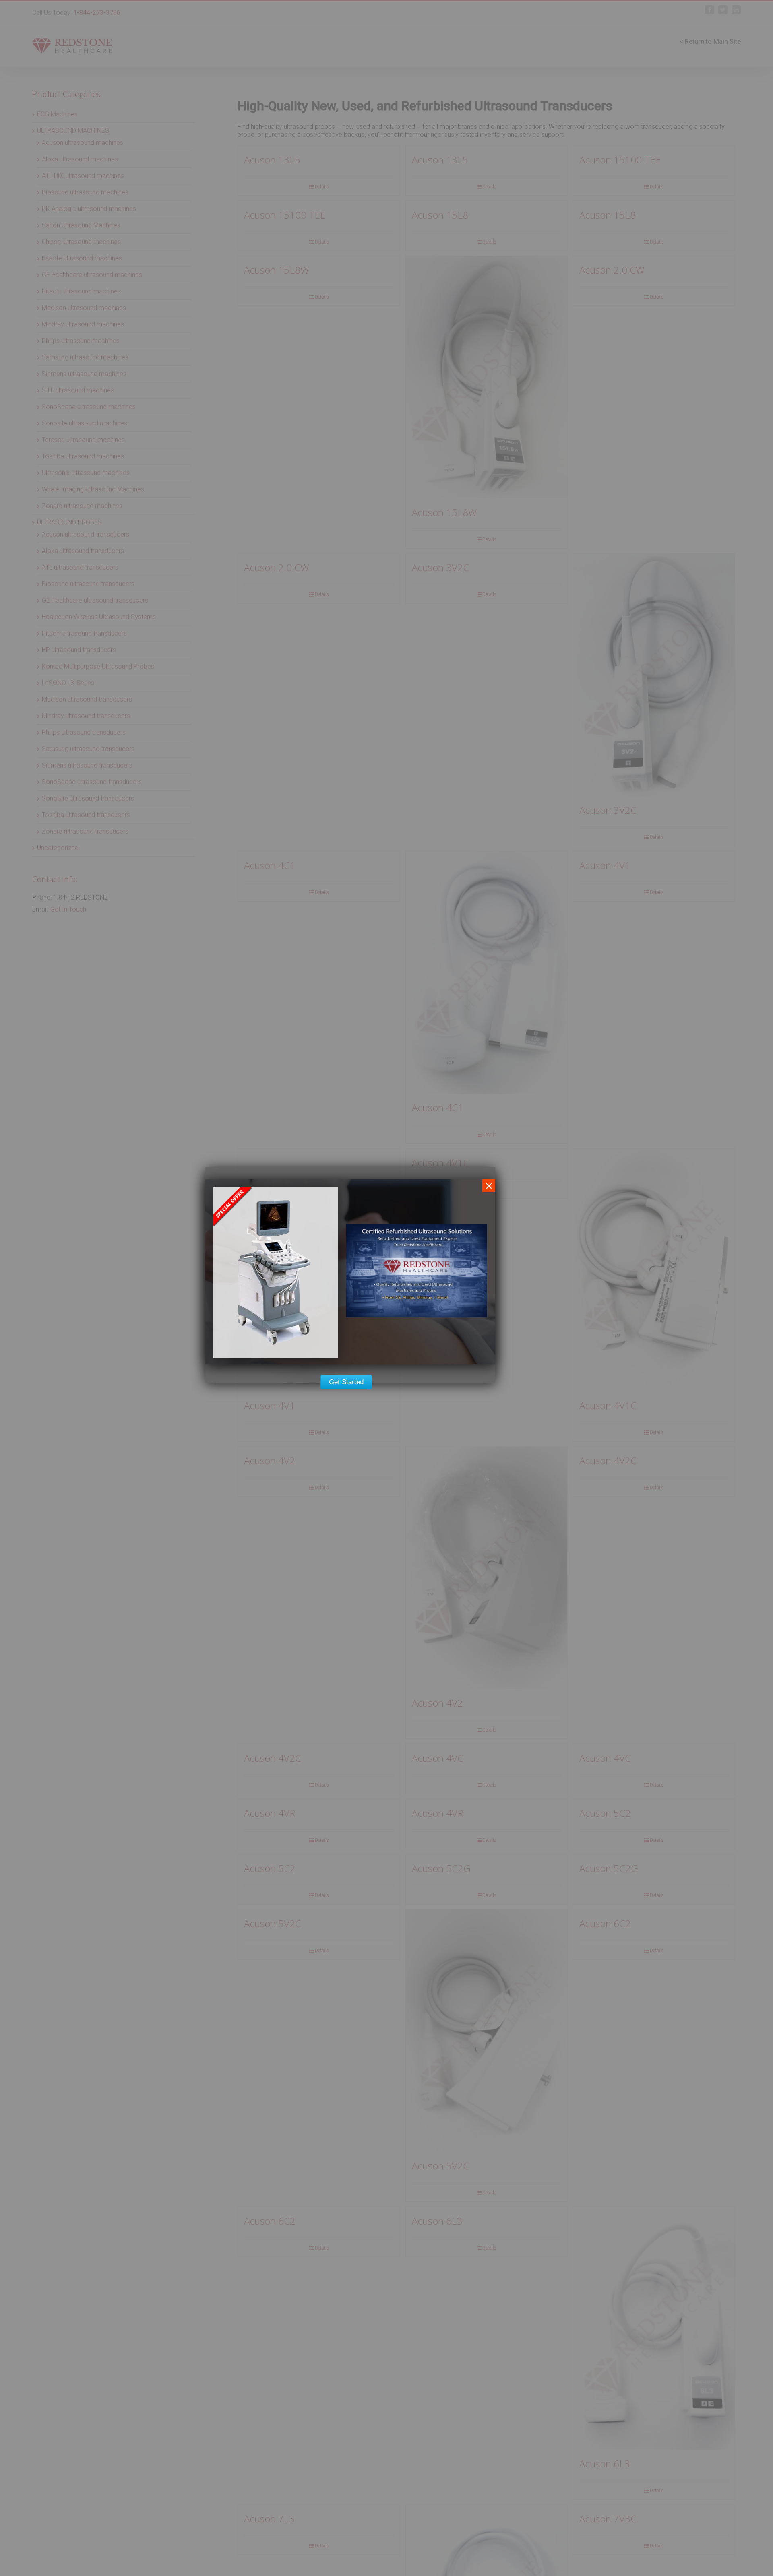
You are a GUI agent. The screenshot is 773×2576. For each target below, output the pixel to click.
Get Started (346, 1382)
